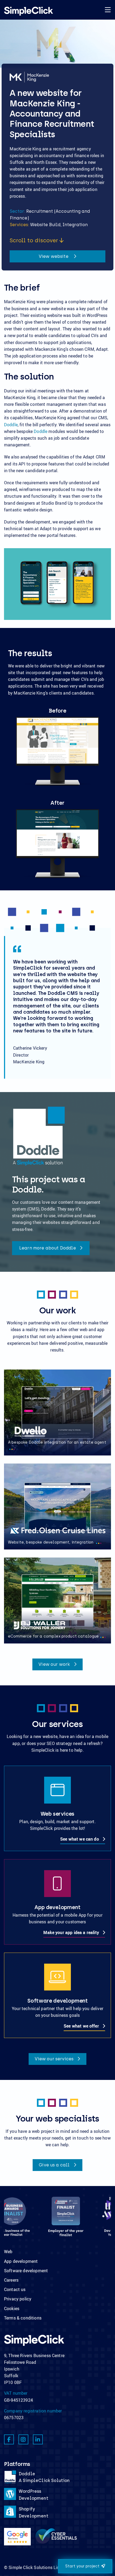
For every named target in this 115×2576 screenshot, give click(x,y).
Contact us (15, 2289)
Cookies (12, 2308)
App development (21, 2261)
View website (54, 256)
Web (8, 2252)
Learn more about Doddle (48, 1248)
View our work (55, 1664)
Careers (11, 2280)
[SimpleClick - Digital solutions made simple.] (28, 11)
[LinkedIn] (38, 2439)
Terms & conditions (23, 2318)
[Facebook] (9, 2439)
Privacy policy (18, 2299)
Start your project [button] (82, 2566)
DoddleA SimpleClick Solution (44, 2477)
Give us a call (55, 2165)
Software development (26, 2271)
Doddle (11, 425)
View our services (55, 2059)
